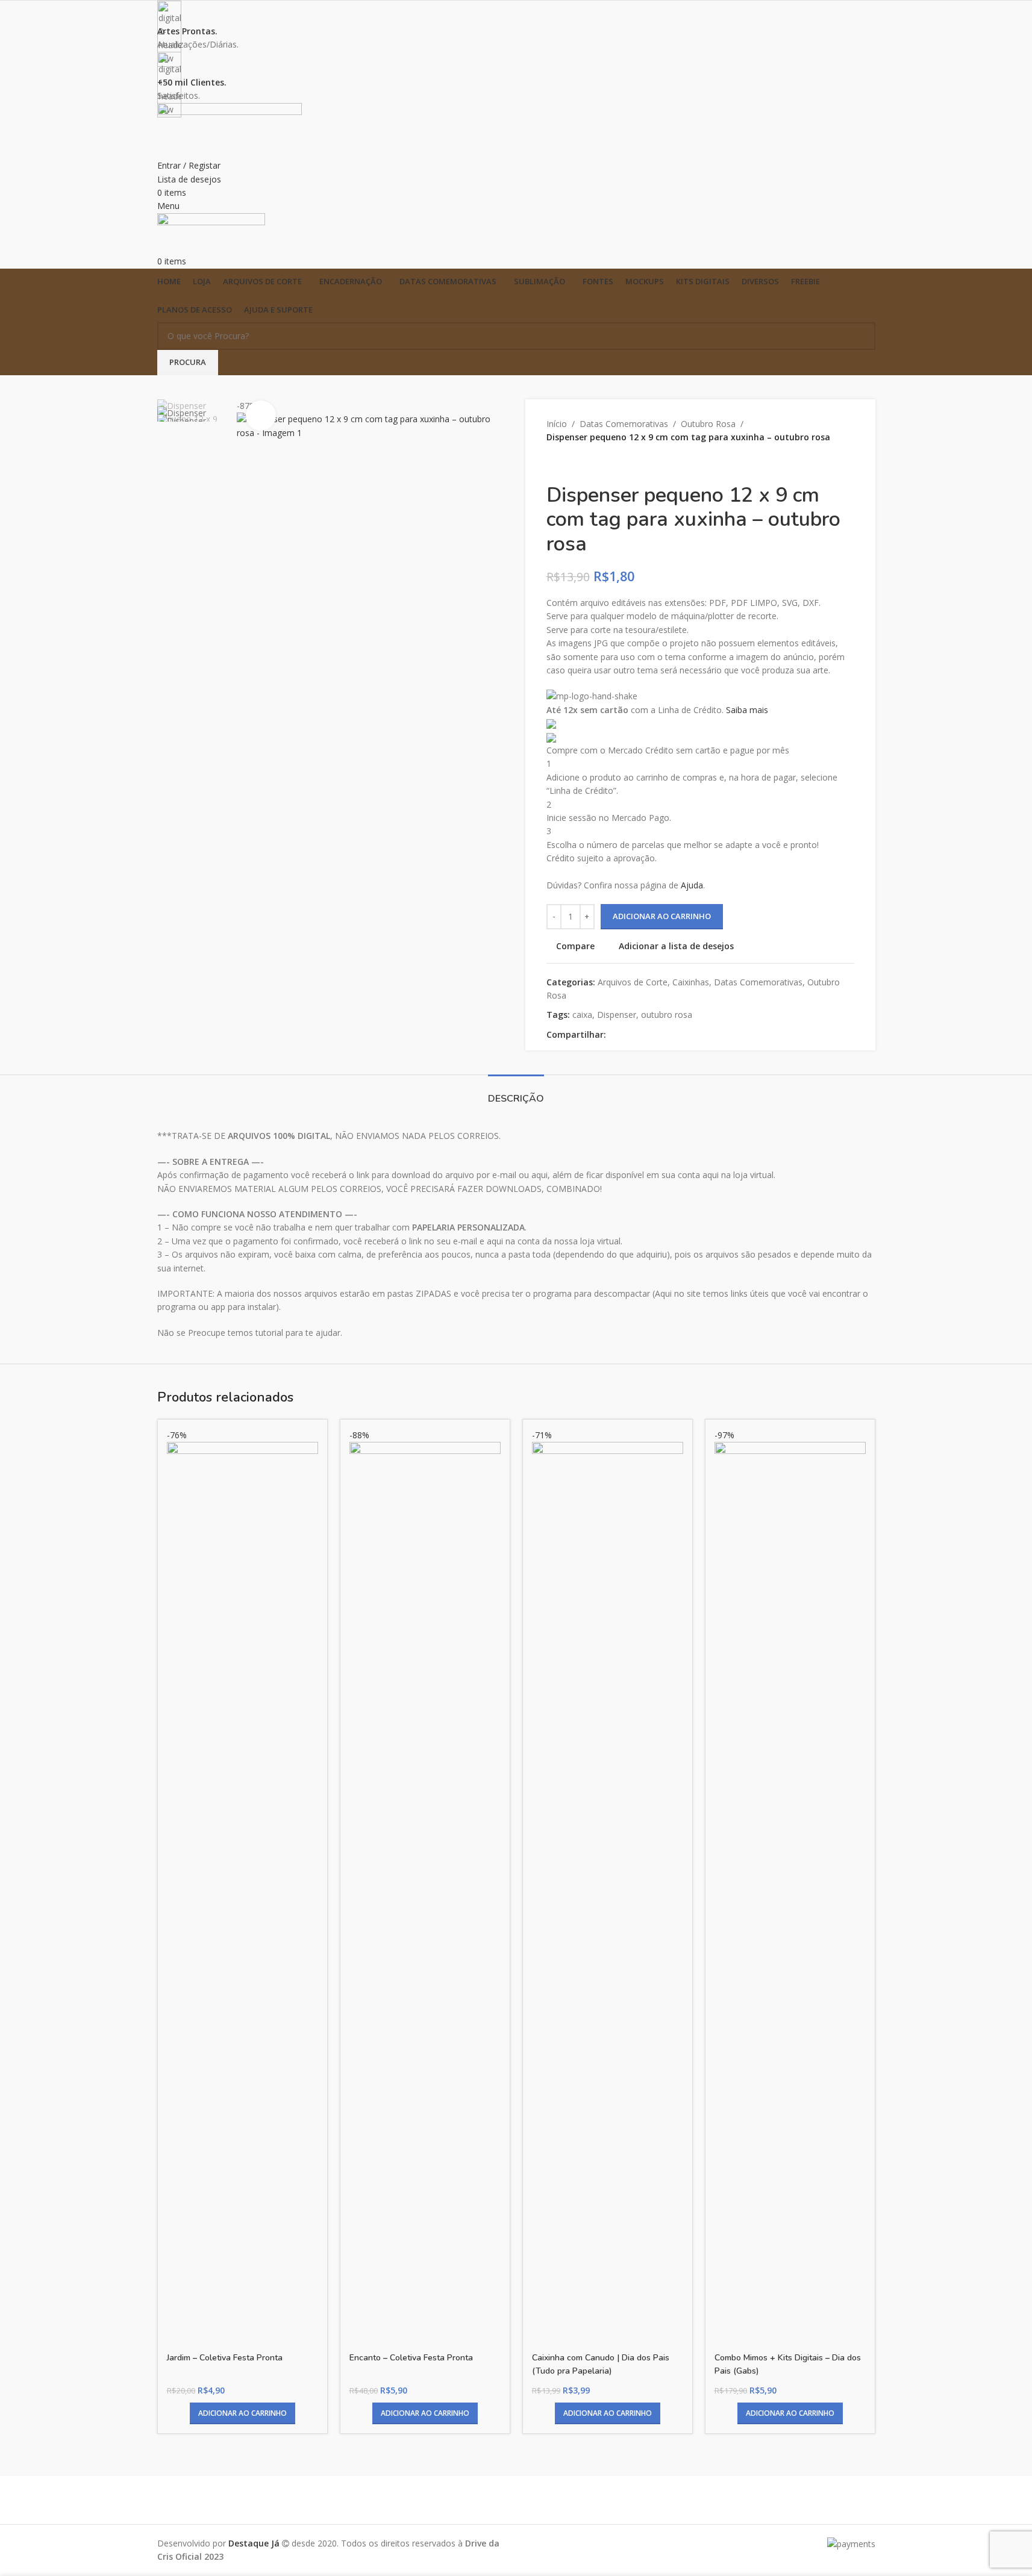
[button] (242, 2413)
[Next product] (583, 464)
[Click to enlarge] (261, 416)
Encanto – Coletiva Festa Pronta (411, 2358)
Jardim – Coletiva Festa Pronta (225, 2358)
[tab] (516, 1093)
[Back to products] (568, 464)
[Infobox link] (516, 1288)
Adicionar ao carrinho (662, 916)
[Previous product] (554, 464)
